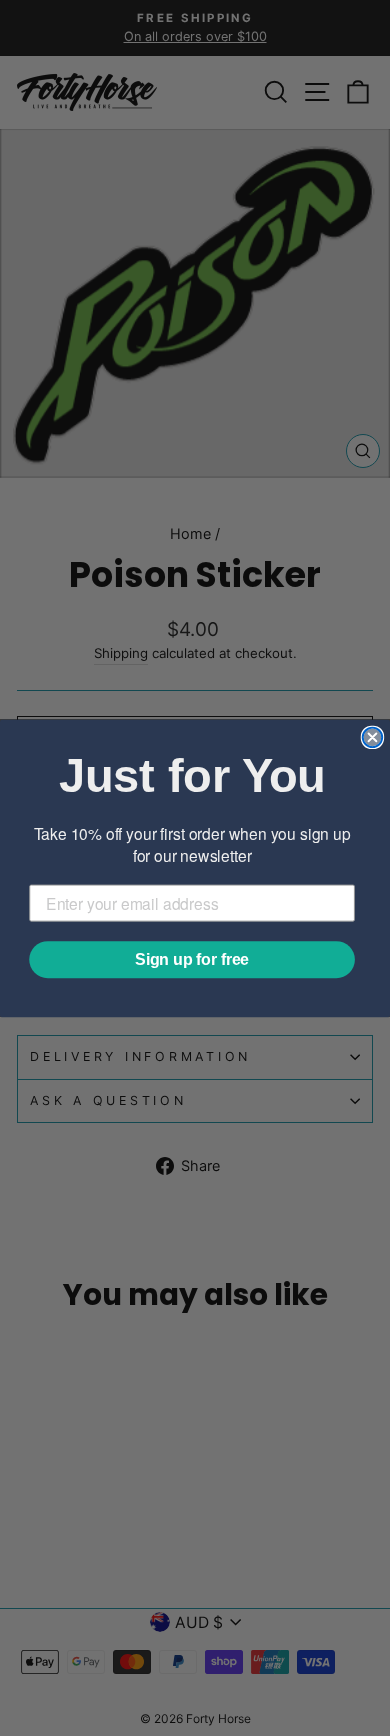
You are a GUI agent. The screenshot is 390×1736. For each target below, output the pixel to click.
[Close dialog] (373, 737)
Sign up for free (192, 958)
